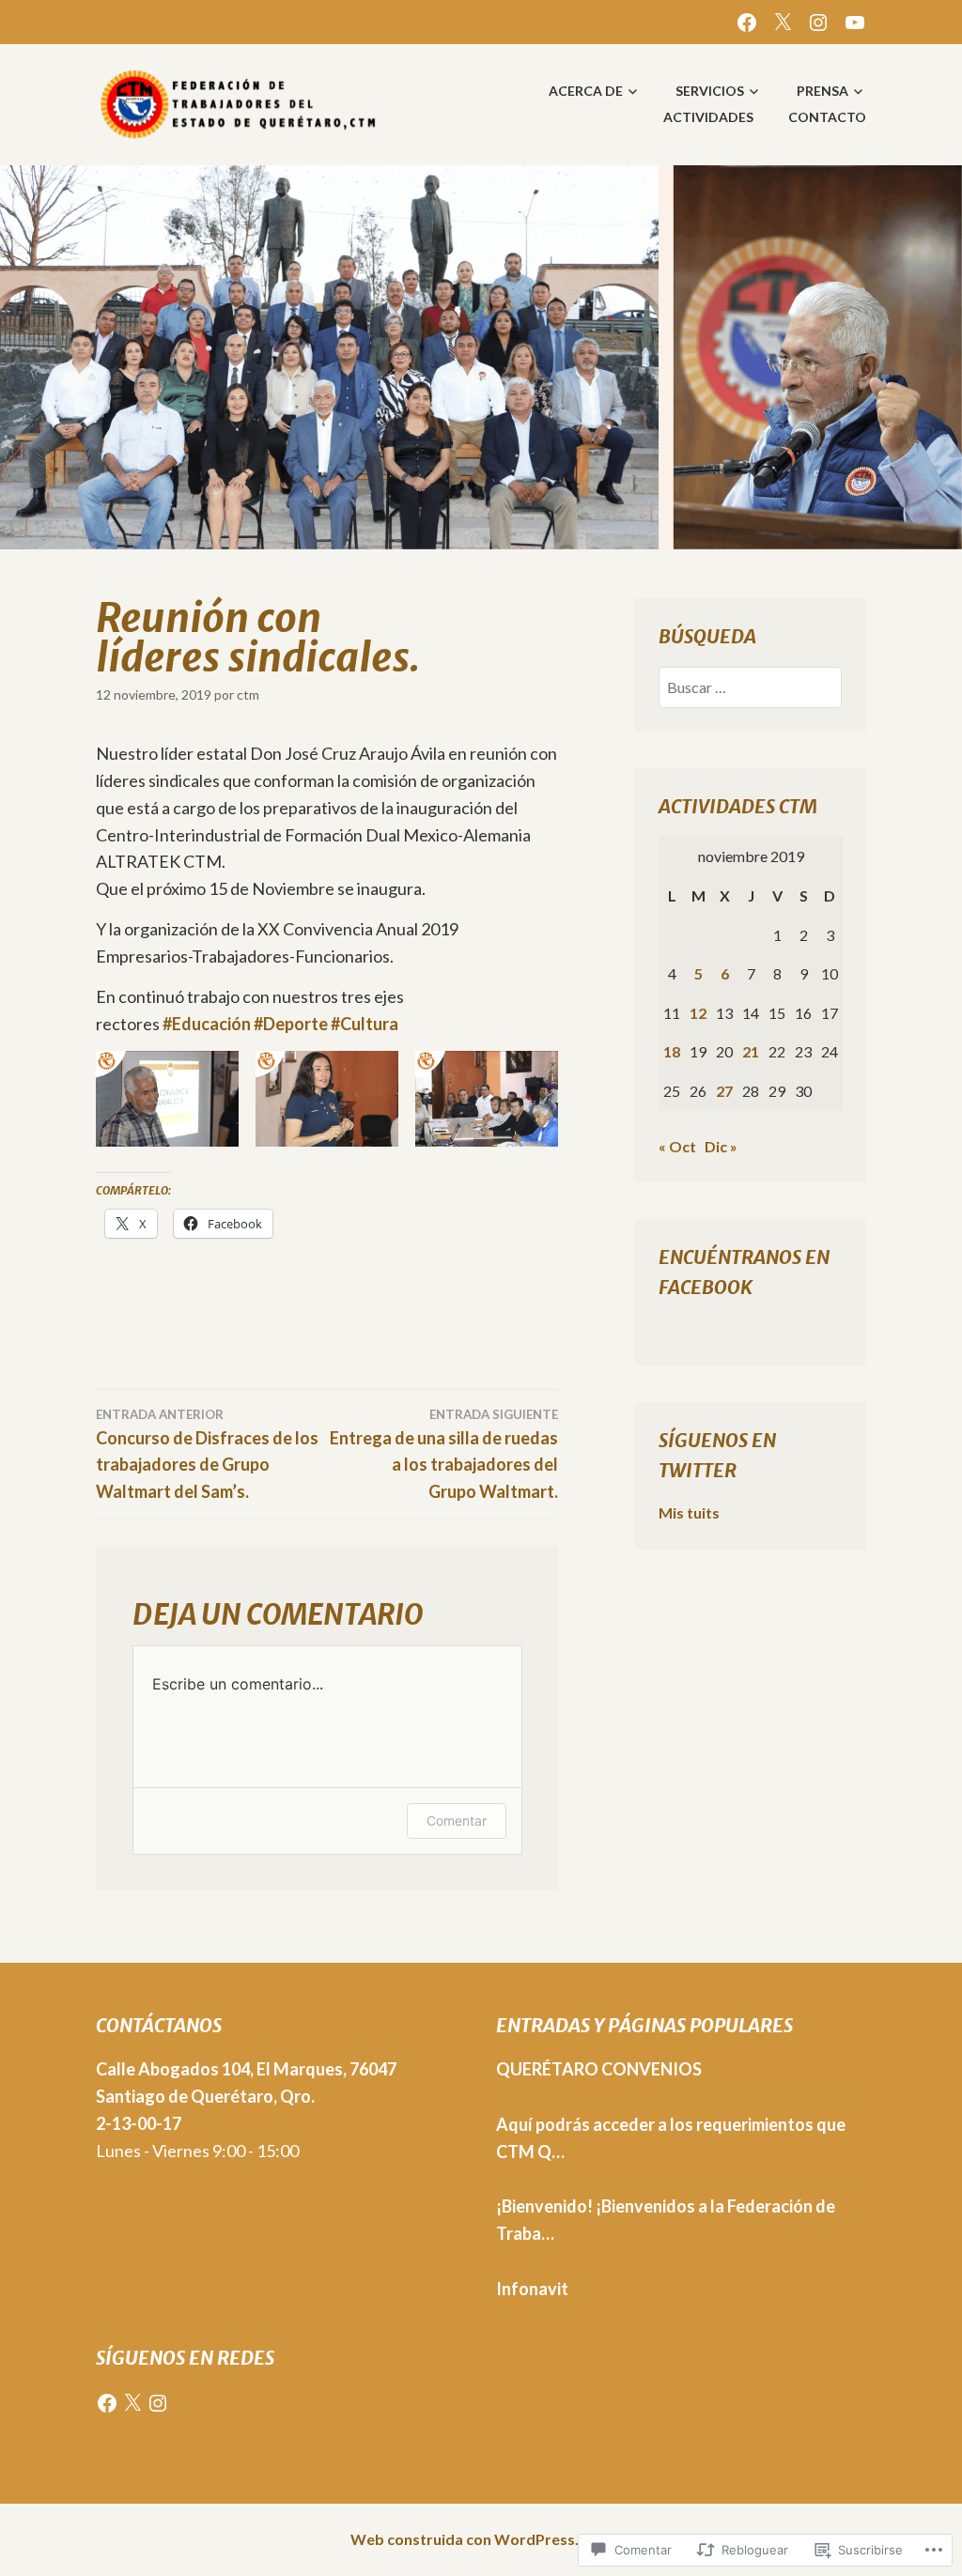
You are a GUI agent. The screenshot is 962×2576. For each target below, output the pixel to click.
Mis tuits (689, 1512)
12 (698, 1013)
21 (751, 1051)
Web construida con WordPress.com (480, 2539)
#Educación (207, 1024)
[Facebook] (107, 2403)
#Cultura (365, 1024)
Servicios (710, 91)
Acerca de (586, 91)
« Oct (677, 1146)
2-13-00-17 (139, 2123)
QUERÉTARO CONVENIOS (599, 2069)
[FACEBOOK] (747, 20)
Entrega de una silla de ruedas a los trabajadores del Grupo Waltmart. (444, 1455)
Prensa (822, 91)
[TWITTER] (783, 20)
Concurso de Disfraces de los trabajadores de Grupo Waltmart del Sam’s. (207, 1455)
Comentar (457, 1820)
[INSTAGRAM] (818, 20)
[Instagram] (158, 2403)
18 (672, 1051)
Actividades (708, 117)
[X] (132, 2403)
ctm (248, 694)
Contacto (827, 117)
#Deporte (291, 1024)
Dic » (721, 1146)
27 (724, 1091)
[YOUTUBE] (855, 20)
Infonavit (532, 2289)
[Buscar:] (750, 687)
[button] (167, 1098)
